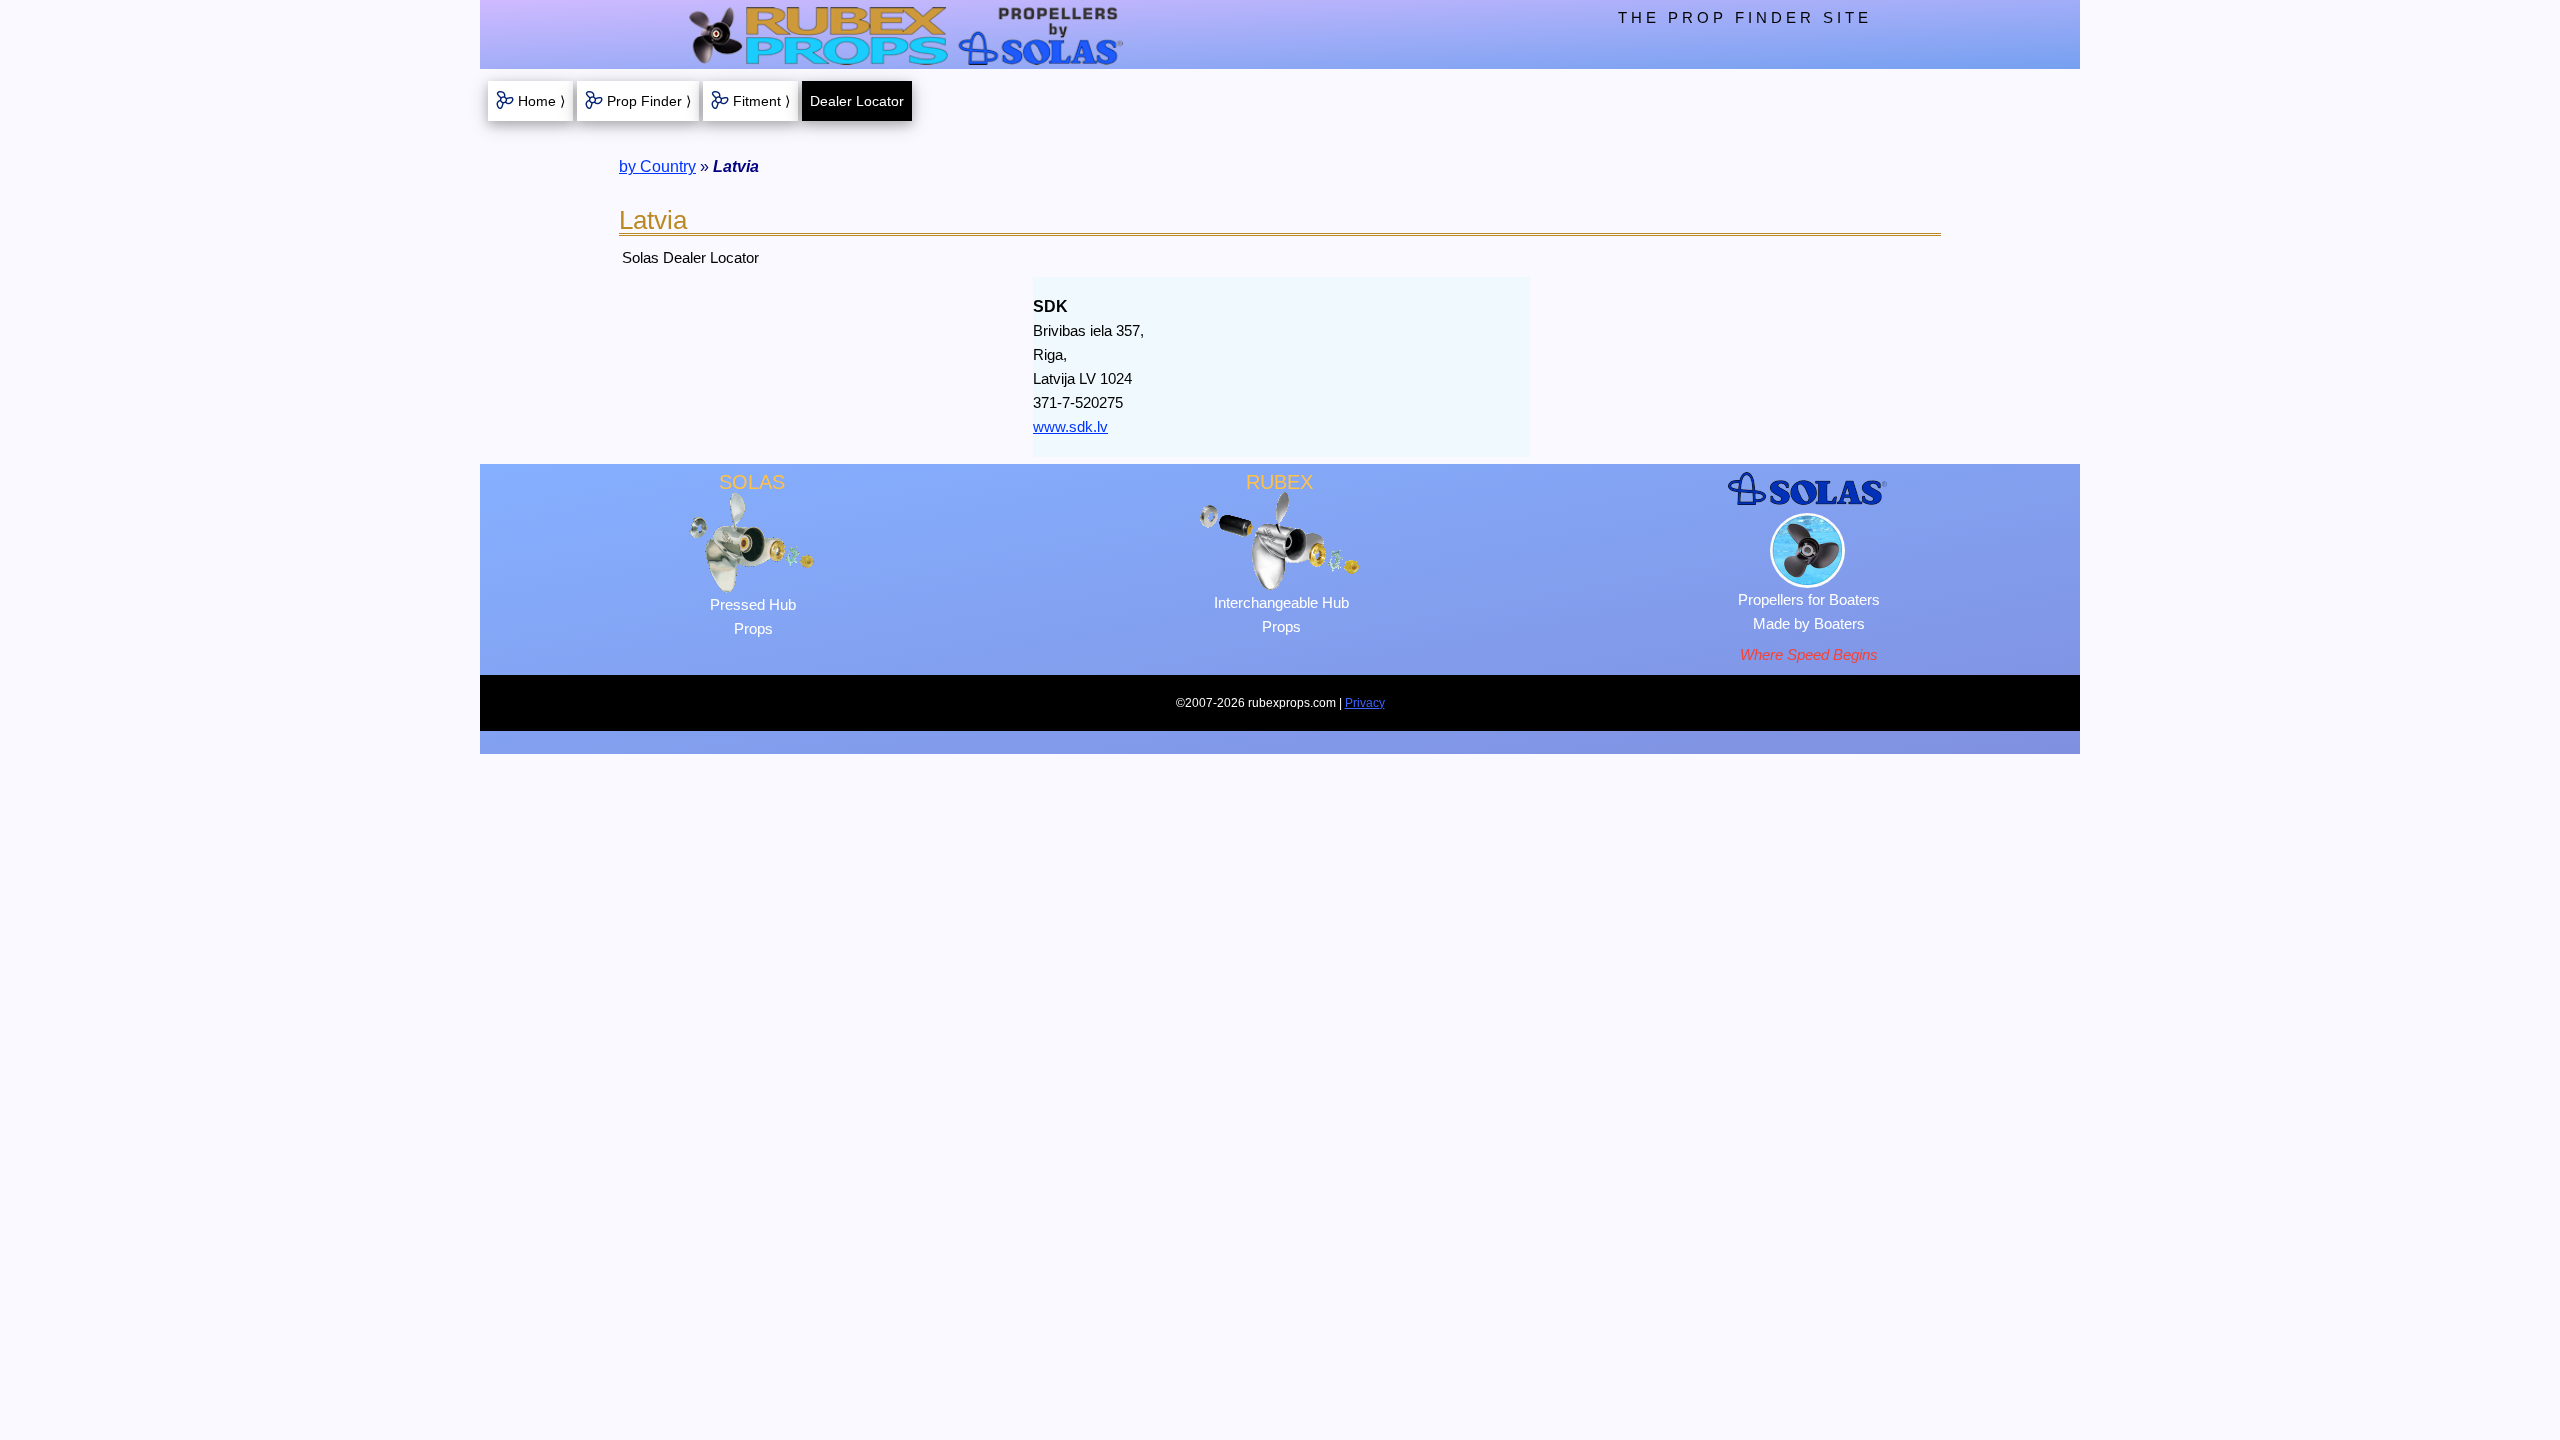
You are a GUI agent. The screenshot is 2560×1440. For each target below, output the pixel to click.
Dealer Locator (857, 101)
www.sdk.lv (1070, 426)
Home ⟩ (541, 101)
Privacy (1365, 703)
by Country (657, 166)
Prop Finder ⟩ (649, 101)
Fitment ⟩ (761, 101)
